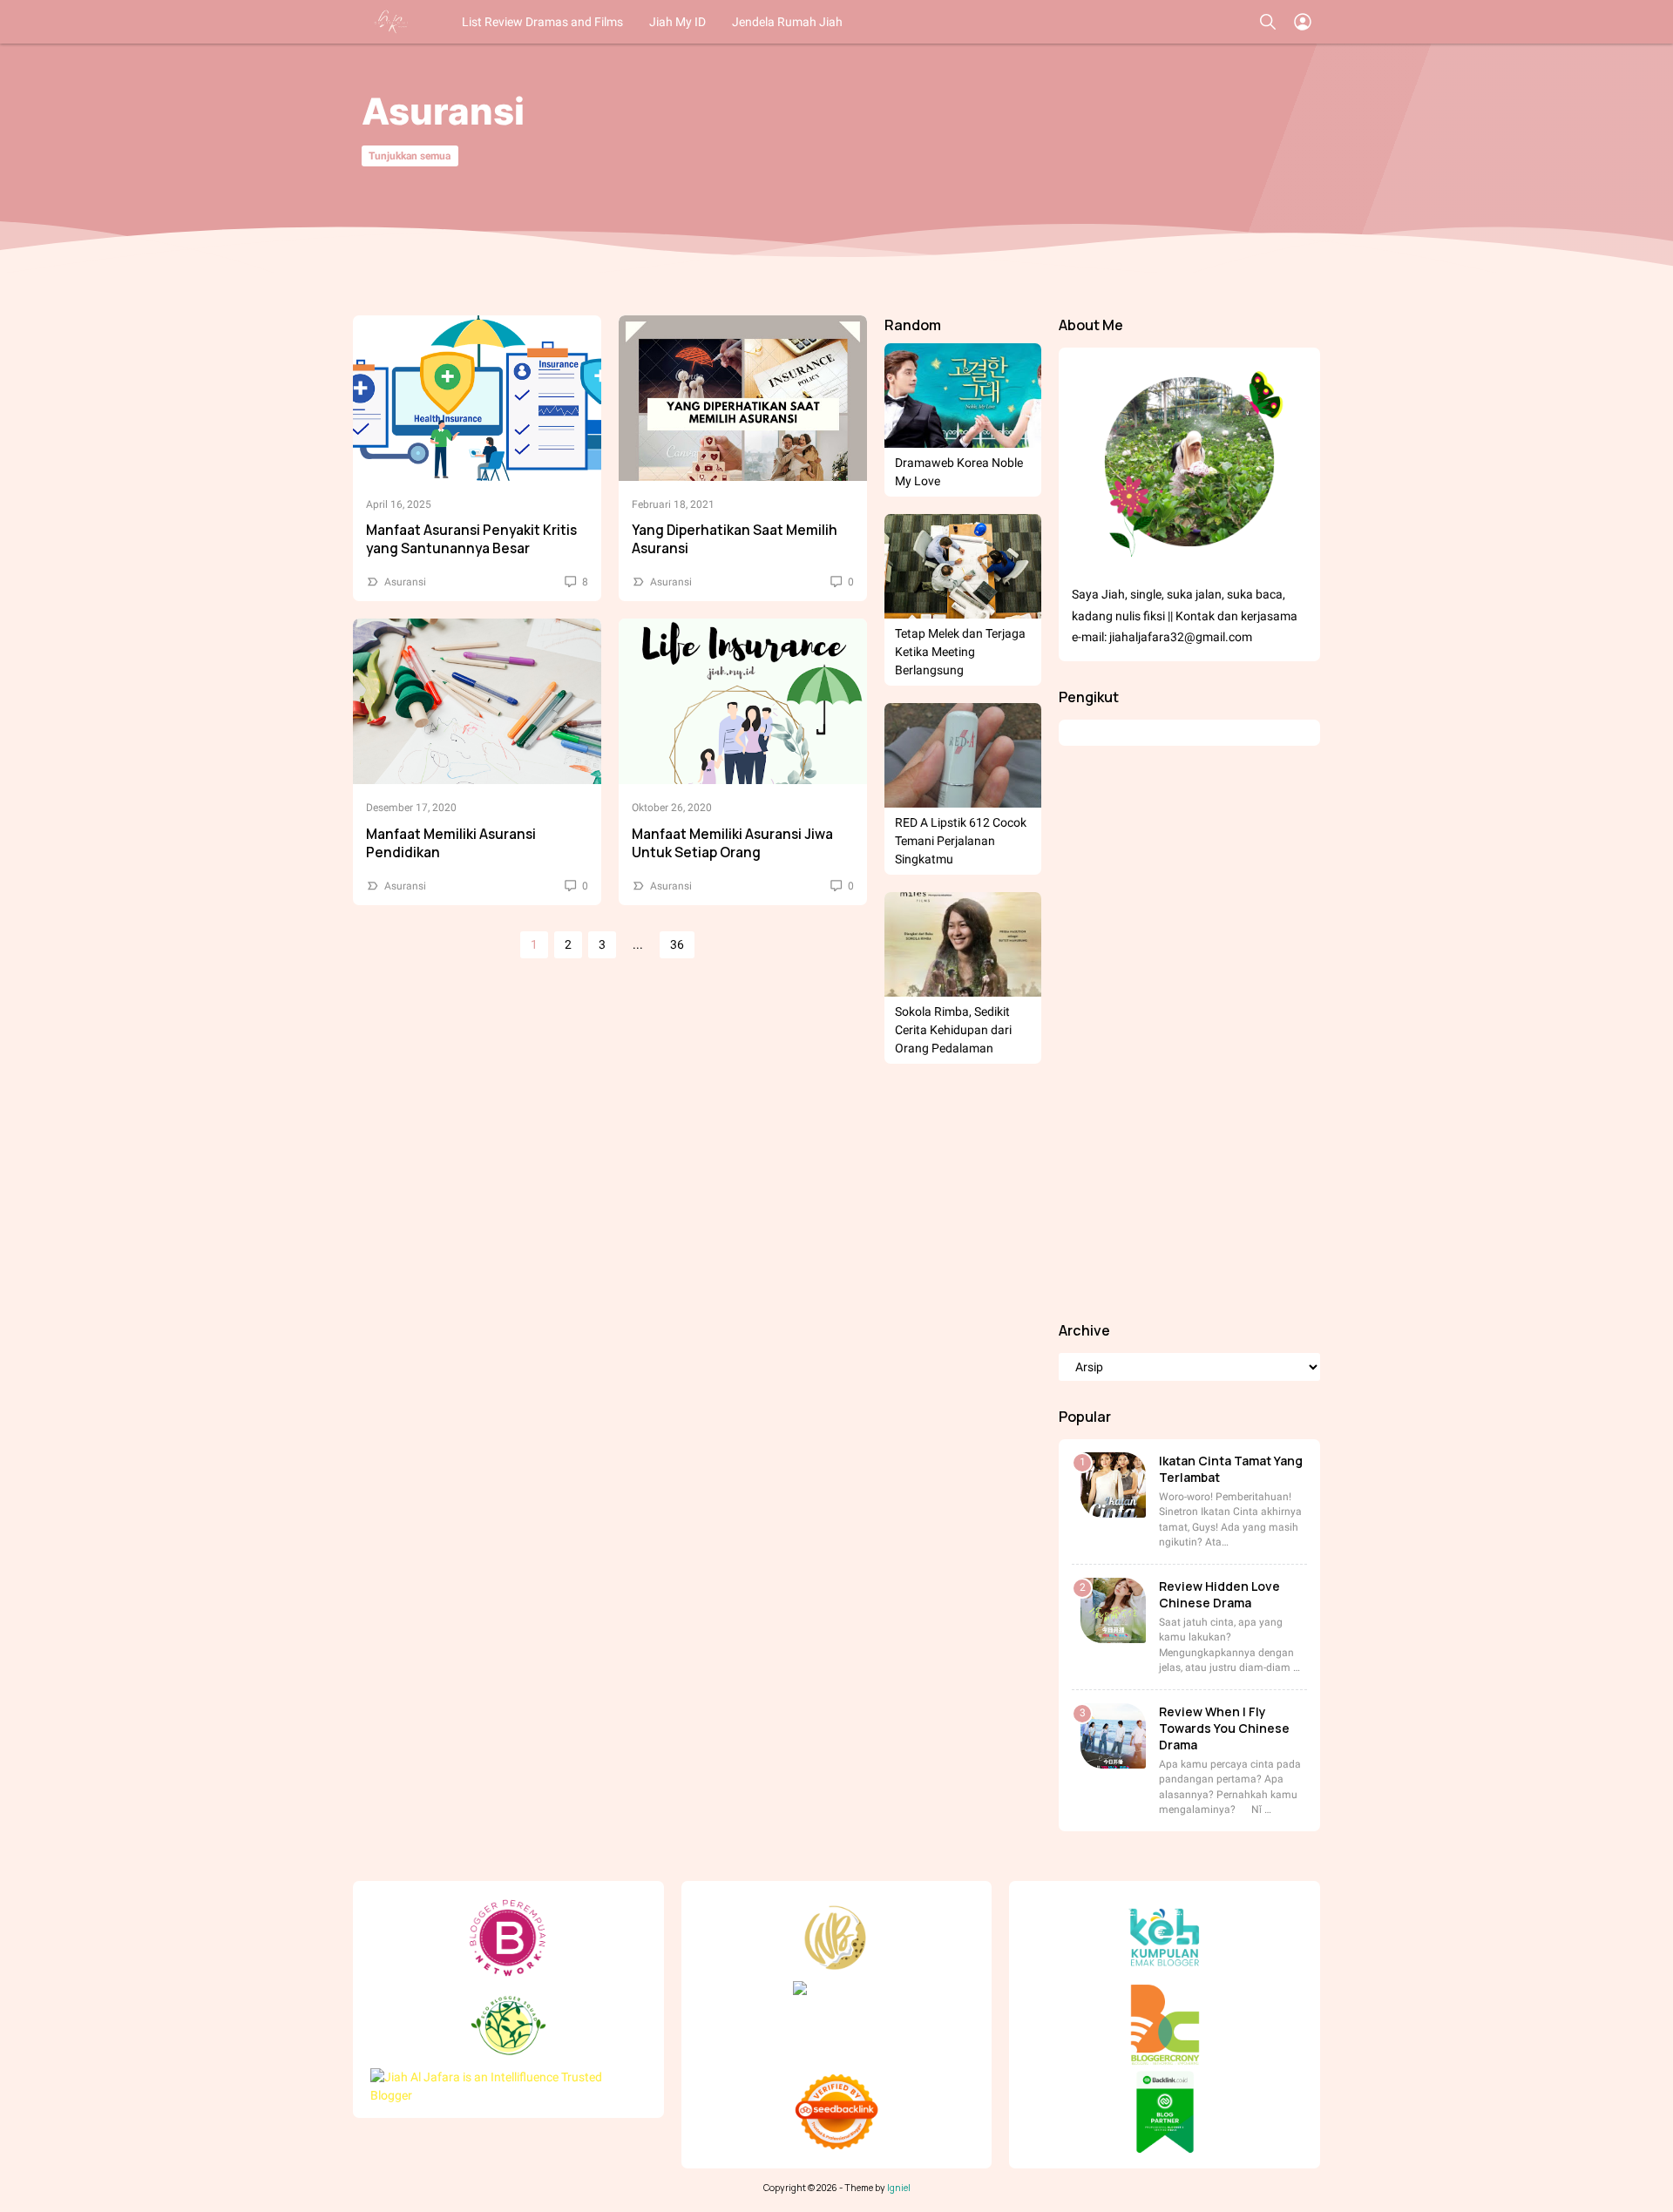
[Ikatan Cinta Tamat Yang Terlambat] (1113, 1485)
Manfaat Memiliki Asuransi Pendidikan (451, 843)
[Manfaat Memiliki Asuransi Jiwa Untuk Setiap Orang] (743, 701)
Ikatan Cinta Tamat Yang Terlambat (1231, 1469)
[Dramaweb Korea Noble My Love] (963, 396)
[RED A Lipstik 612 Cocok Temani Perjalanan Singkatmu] (963, 755)
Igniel (899, 2188)
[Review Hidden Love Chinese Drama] (1113, 1610)
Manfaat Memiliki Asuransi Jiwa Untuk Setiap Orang (732, 843)
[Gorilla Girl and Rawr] (392, 22)
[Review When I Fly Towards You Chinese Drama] (1113, 1736)
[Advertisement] (1189, 1033)
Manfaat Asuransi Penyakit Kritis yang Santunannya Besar (471, 539)
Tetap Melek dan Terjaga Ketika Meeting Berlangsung (960, 652)
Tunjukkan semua (410, 156)
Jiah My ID (677, 22)
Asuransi (405, 582)
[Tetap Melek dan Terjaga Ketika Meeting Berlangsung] (963, 566)
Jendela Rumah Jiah (787, 22)
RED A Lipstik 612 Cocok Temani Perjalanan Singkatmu (961, 841)
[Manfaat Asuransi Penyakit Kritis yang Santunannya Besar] (477, 398)
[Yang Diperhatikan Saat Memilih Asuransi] (743, 398)
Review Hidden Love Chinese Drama (1219, 1594)
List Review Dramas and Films (542, 22)
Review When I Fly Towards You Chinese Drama (1224, 1728)
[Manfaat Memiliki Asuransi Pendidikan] (477, 701)
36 (677, 944)
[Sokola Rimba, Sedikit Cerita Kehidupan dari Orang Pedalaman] (963, 944)
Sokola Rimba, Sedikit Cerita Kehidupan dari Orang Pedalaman (953, 1030)
